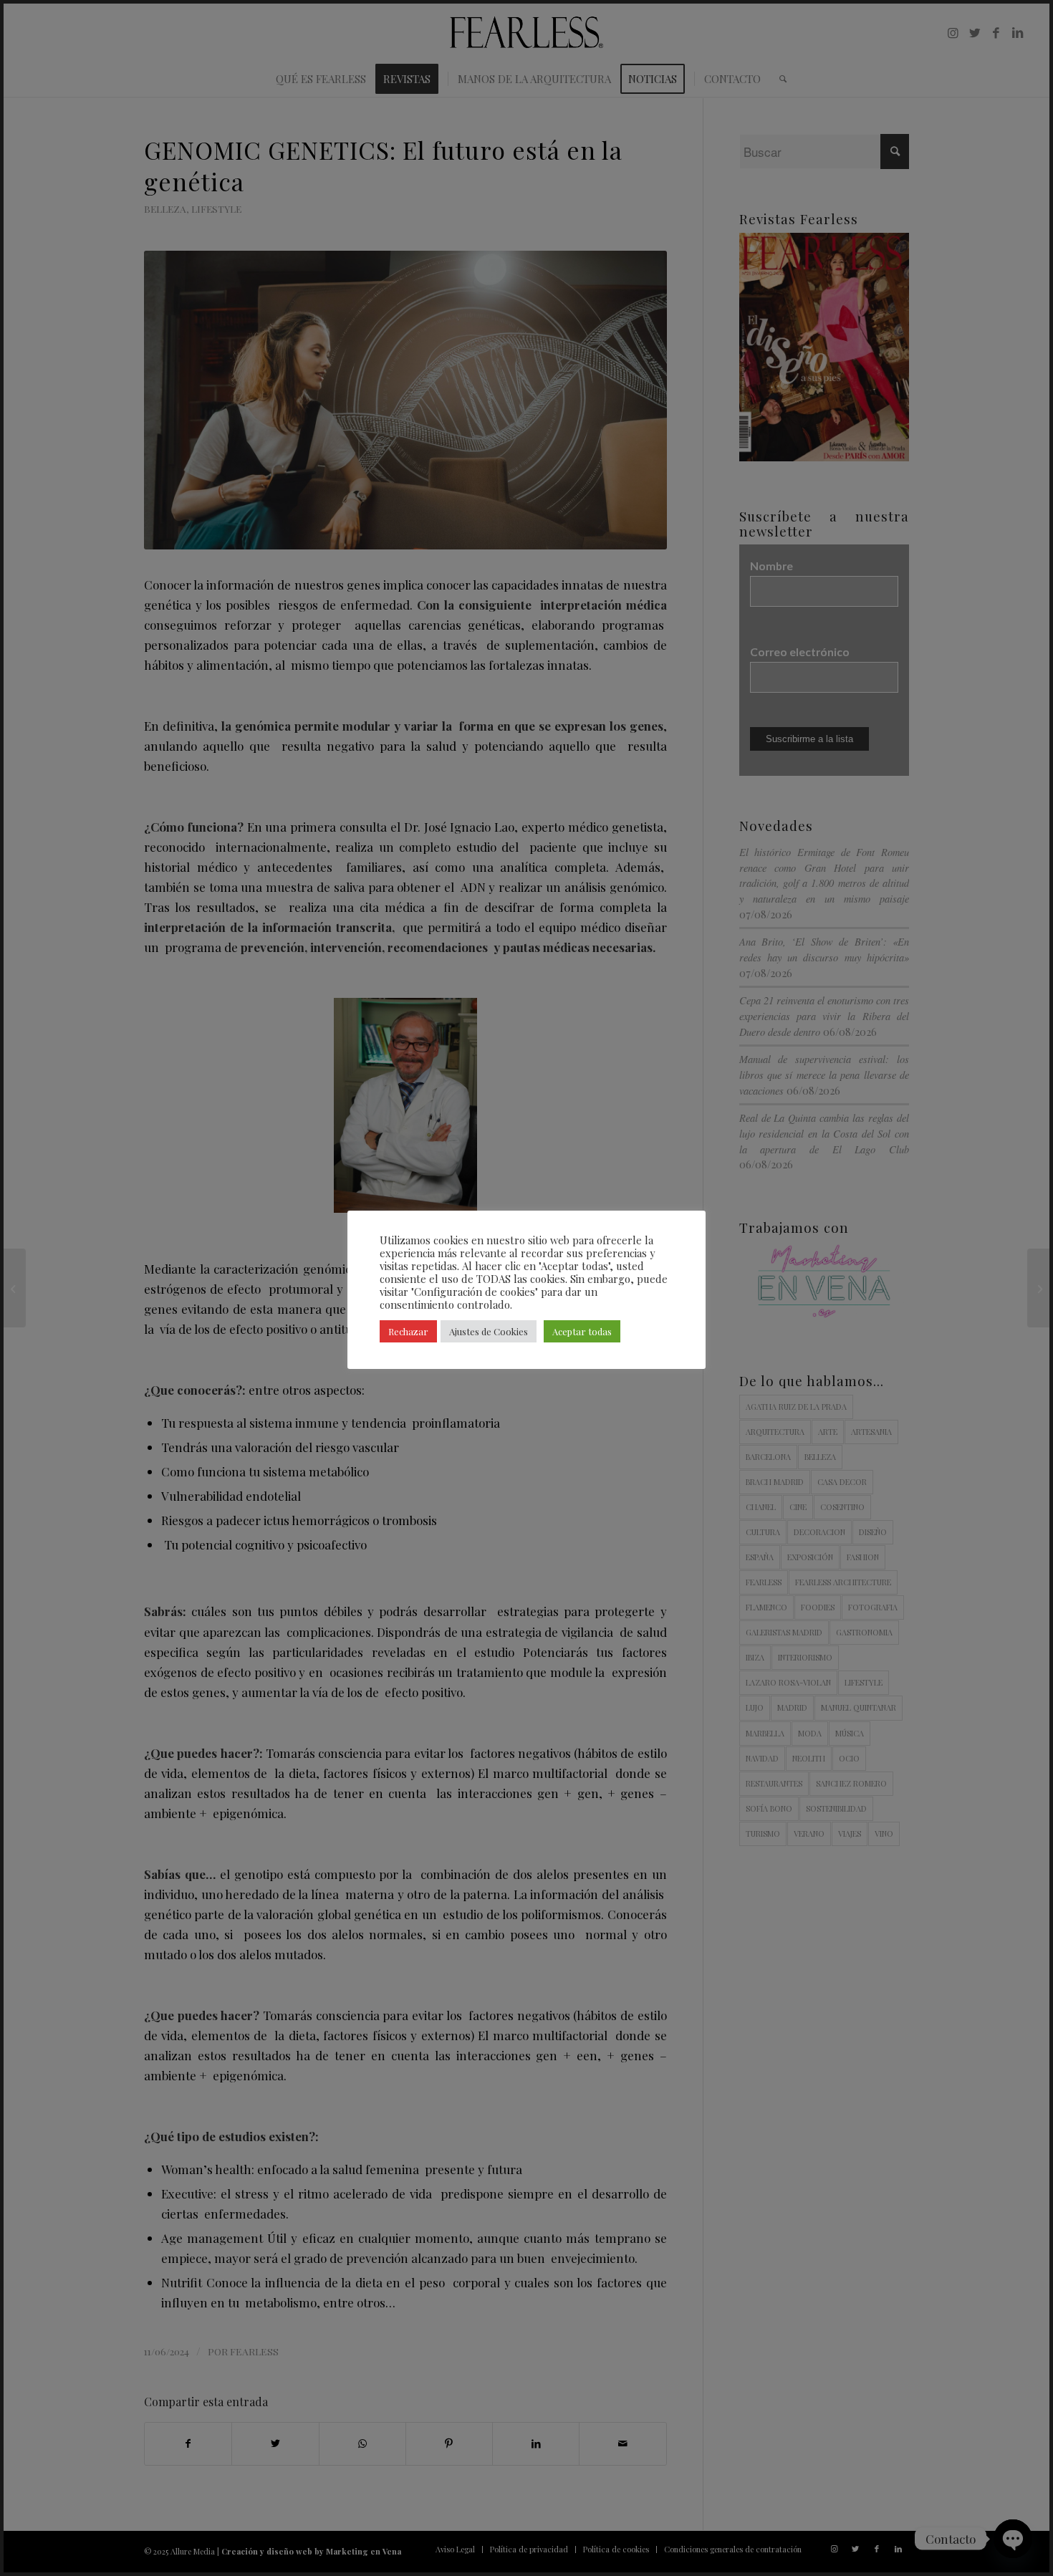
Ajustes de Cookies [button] (489, 1331)
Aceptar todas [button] (582, 1331)
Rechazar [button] (408, 1331)
